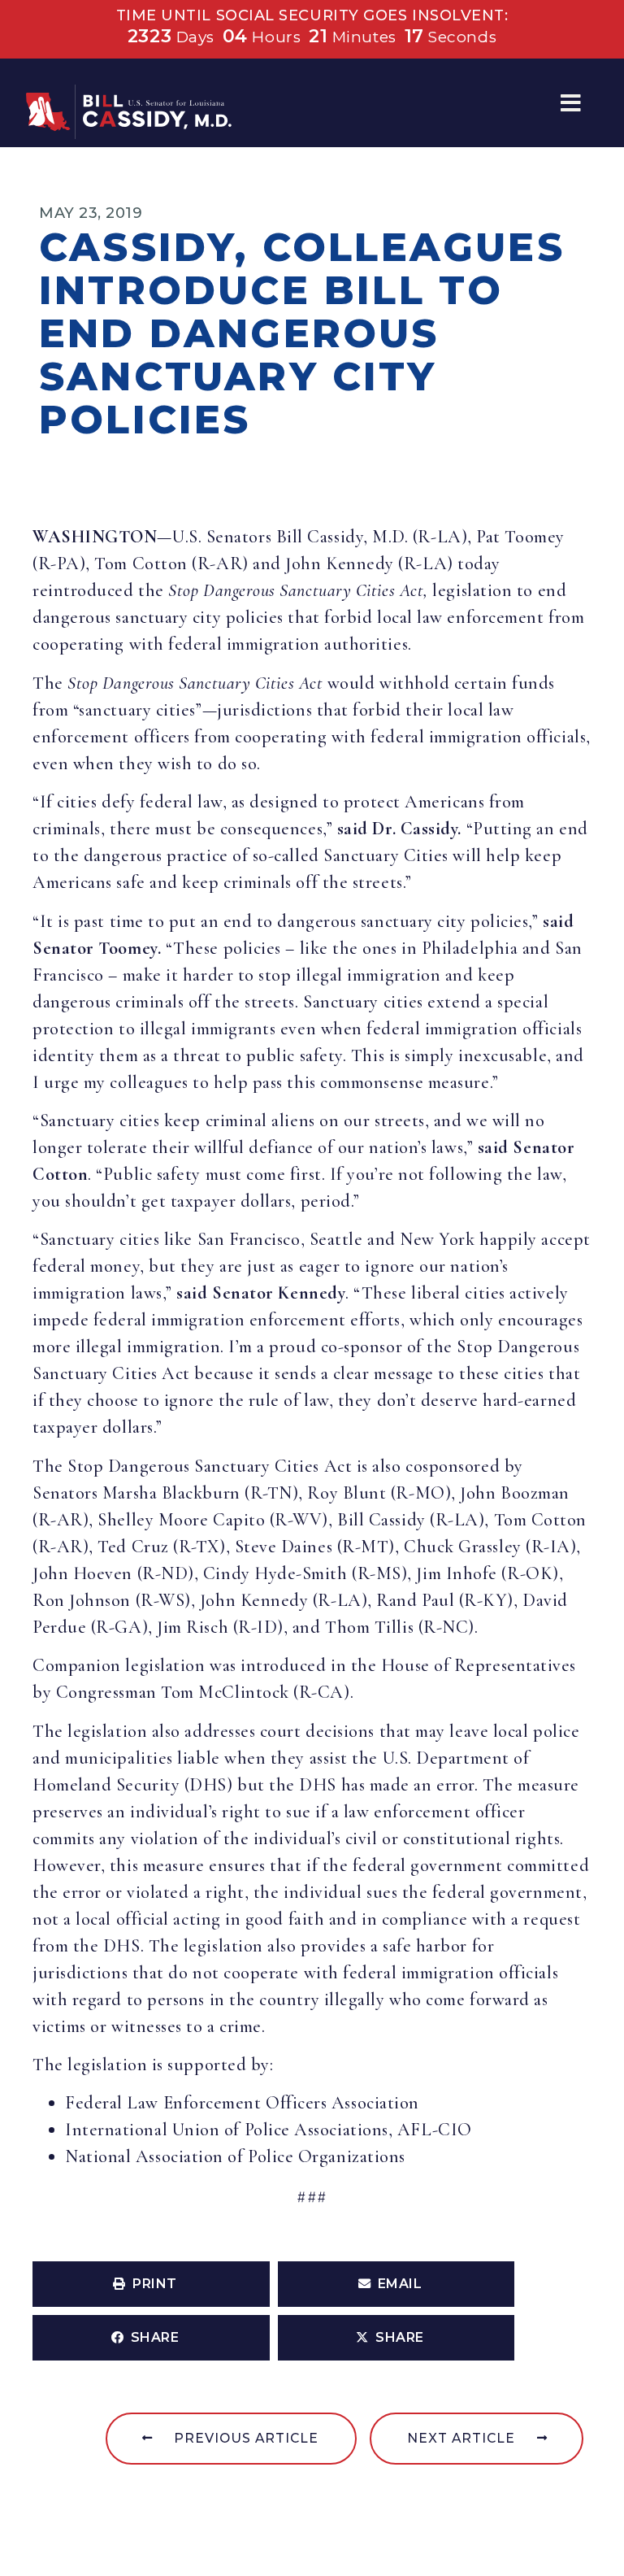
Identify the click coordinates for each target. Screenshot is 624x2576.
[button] (571, 103)
